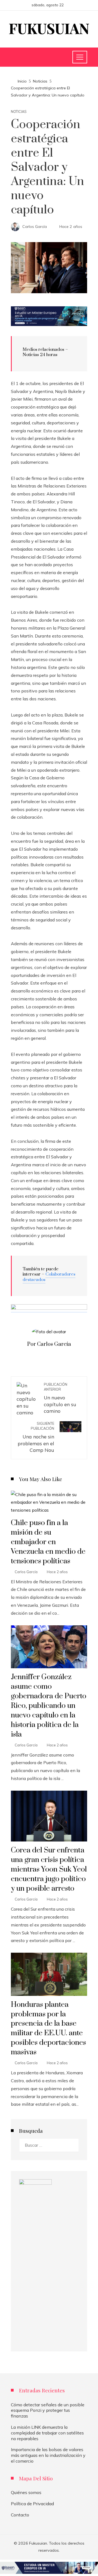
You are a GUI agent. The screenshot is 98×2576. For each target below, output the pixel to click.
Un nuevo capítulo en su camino (60, 1398)
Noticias (19, 112)
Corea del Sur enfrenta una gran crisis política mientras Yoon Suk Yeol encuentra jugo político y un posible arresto (49, 1869)
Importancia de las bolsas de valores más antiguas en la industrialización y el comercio (48, 2455)
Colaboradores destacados (49, 1277)
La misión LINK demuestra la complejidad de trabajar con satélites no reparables (47, 2433)
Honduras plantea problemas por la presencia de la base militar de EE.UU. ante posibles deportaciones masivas (48, 2029)
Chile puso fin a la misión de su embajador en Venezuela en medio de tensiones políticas (48, 1542)
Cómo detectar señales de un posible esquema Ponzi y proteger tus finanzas (48, 2410)
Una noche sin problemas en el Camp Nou (36, 1437)
